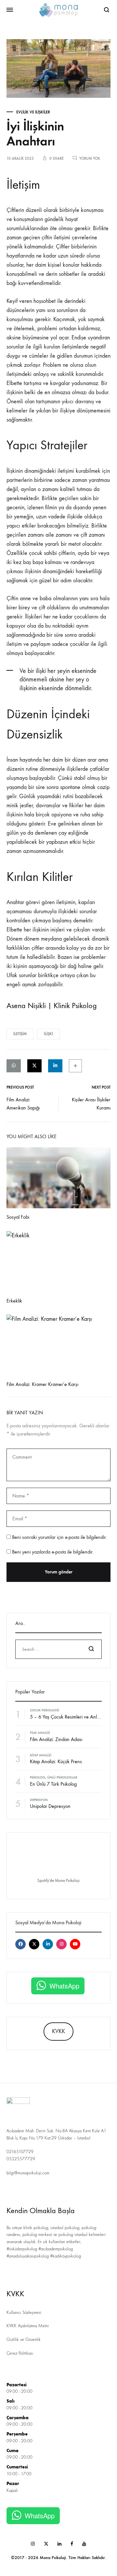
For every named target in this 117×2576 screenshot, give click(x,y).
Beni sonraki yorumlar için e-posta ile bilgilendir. (59, 1537)
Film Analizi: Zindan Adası (56, 1739)
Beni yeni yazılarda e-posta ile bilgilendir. (53, 1552)
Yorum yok (90, 158)
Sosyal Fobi (18, 1217)
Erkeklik (14, 1301)
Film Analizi (40, 1733)
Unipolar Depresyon (50, 1806)
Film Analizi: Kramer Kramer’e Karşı (42, 1384)
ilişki (48, 1034)
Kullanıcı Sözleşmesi (24, 2313)
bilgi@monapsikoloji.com (28, 2173)
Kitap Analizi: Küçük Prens (56, 1761)
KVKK (58, 2031)
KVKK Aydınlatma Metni (28, 2326)
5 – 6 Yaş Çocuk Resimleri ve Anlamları (70, 1717)
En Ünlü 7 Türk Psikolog (53, 1784)
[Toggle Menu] (10, 10)
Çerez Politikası (20, 2353)
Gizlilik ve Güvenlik (24, 2340)
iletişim (20, 1034)
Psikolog (38, 1778)
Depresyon (39, 1800)
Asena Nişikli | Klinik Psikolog (52, 1005)
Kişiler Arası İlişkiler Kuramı (91, 1104)
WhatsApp (64, 1986)
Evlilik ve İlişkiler (33, 112)
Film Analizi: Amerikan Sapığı (23, 1104)
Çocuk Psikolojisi (45, 1710)
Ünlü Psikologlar (62, 1778)
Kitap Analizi (41, 1755)
